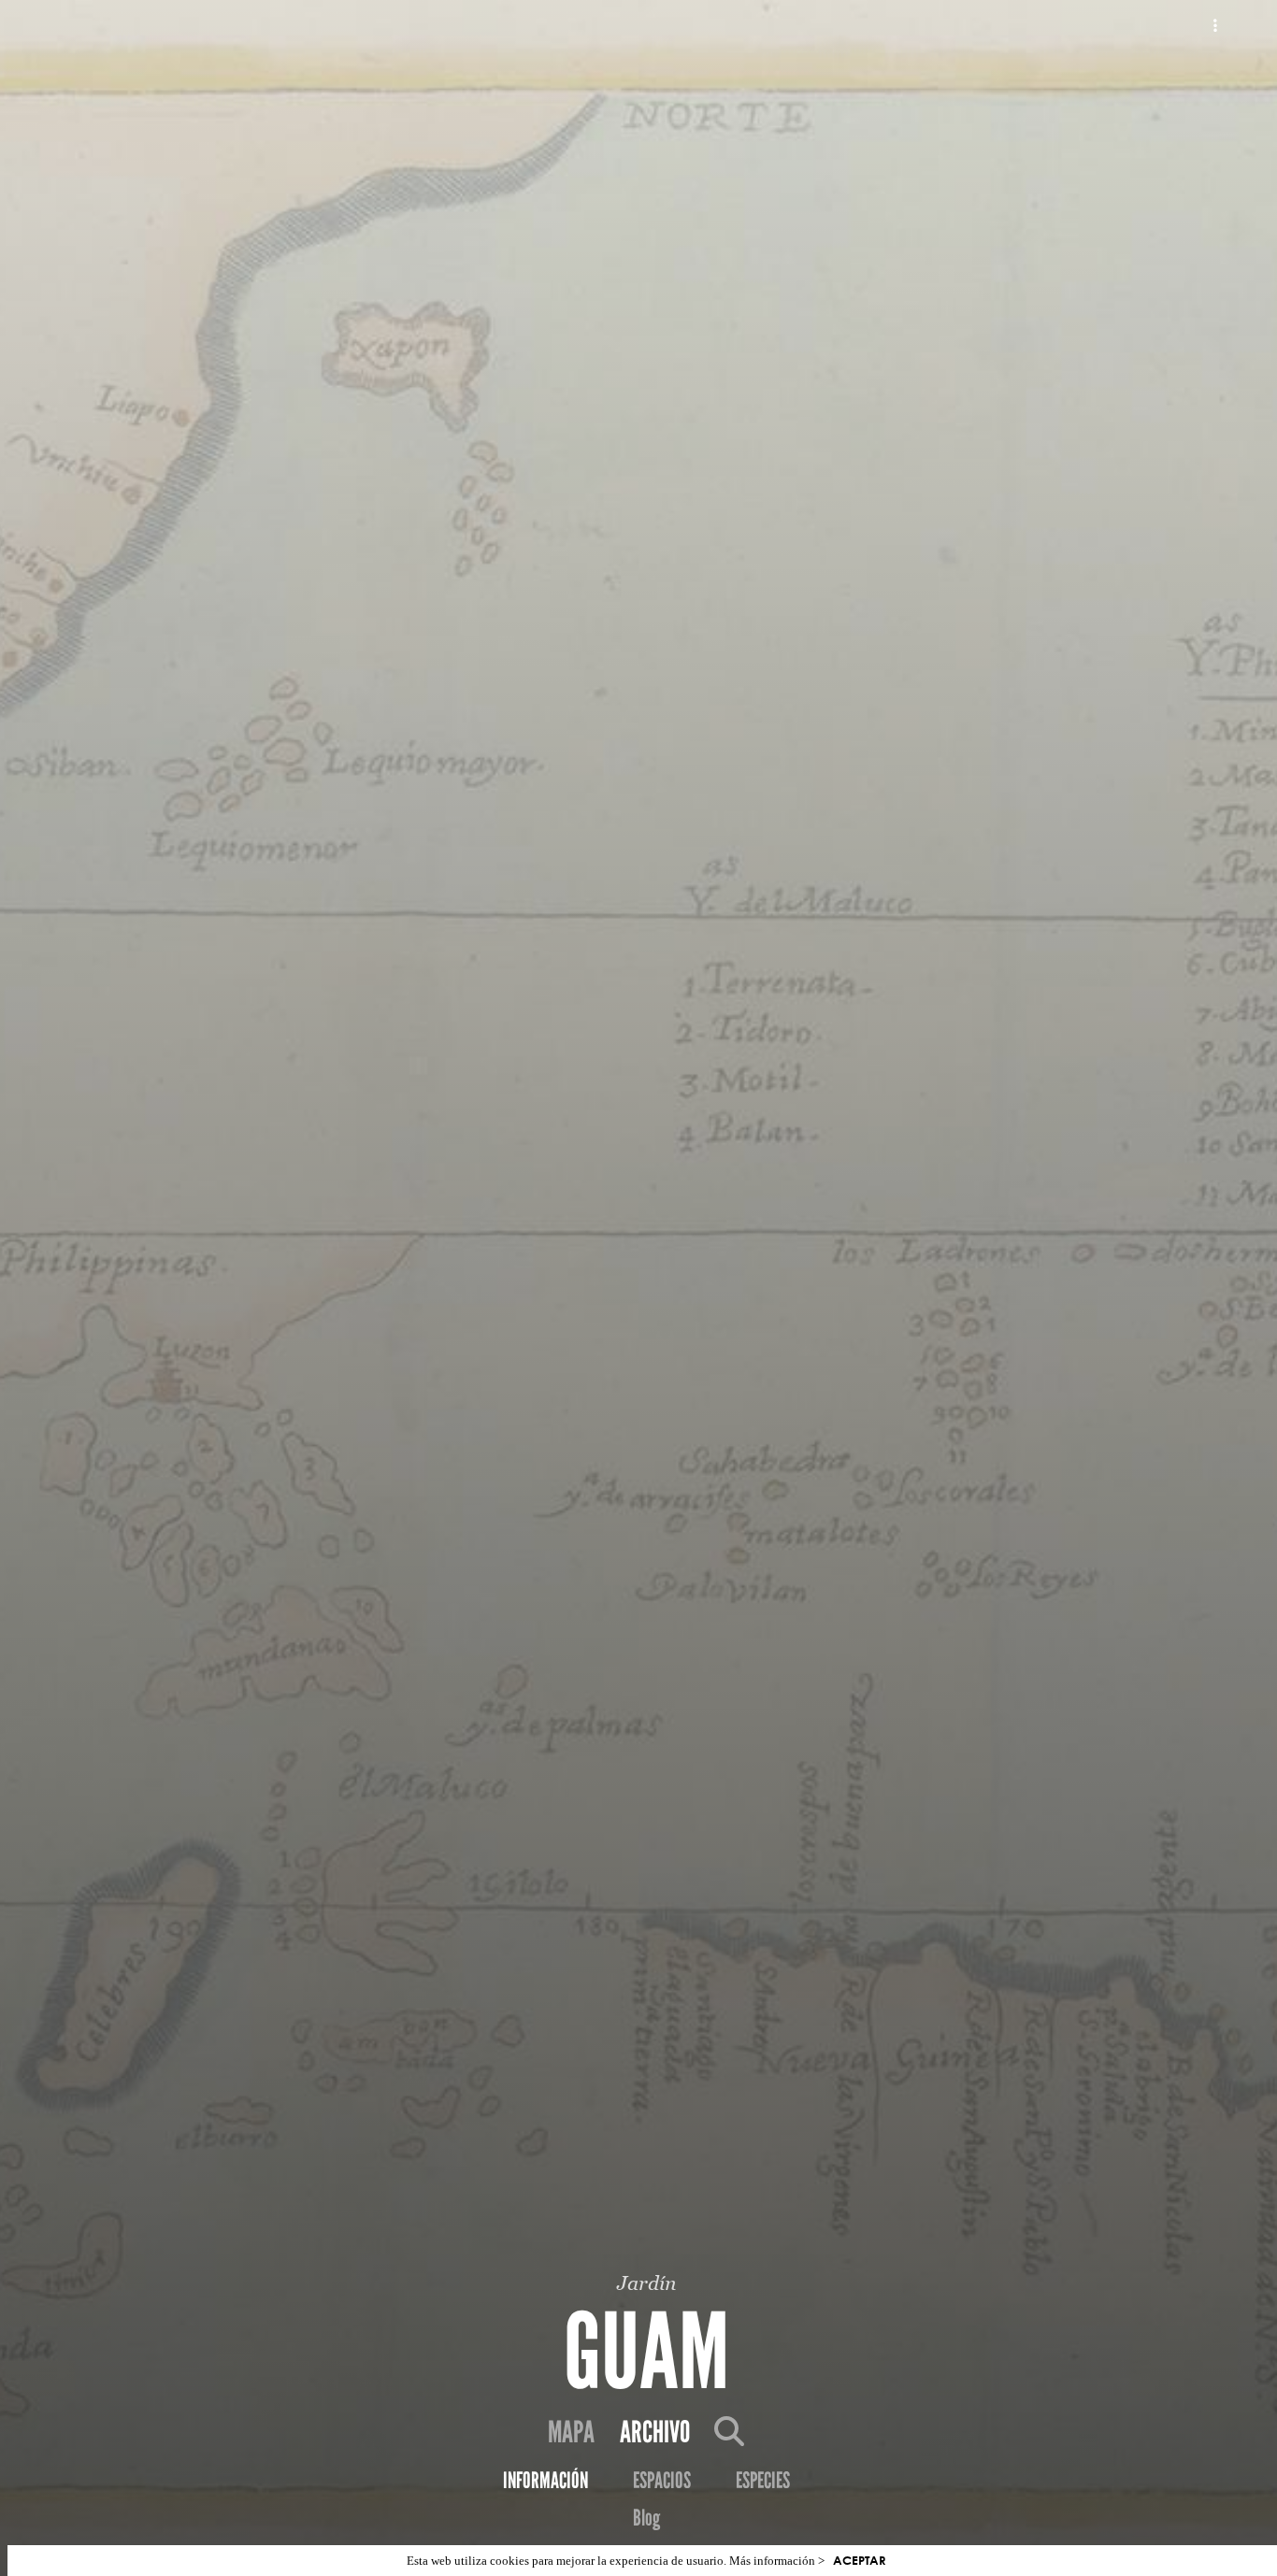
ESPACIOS (662, 2481)
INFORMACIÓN (545, 2481)
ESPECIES (763, 2481)
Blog (646, 2518)
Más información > (777, 2561)
